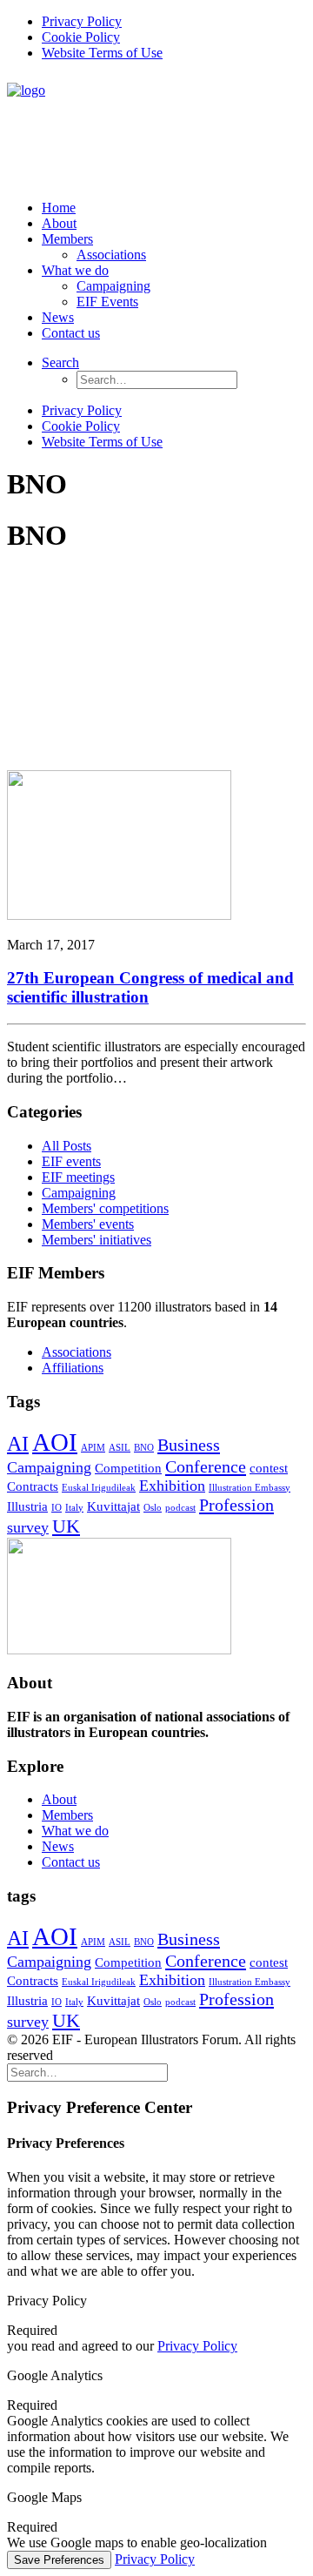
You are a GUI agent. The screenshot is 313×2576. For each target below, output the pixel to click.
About (59, 223)
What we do (75, 270)
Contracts (33, 1486)
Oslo (153, 1508)
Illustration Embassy (250, 1488)
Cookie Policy (81, 37)
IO (57, 1508)
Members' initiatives (97, 1240)
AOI (55, 1442)
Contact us (71, 333)
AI (18, 1444)
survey (28, 1527)
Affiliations (73, 1368)
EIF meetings (78, 1177)
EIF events (71, 1161)
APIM (93, 1448)
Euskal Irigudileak (99, 1488)
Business (189, 1445)
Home (59, 208)
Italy (74, 1508)
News (58, 317)
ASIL (120, 1448)
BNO (144, 1448)
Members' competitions (105, 1208)
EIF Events (107, 302)
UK (66, 1526)
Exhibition (172, 1486)
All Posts (67, 1146)
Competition (128, 1468)
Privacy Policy (82, 21)
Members (67, 239)
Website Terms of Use (102, 53)
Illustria (27, 1506)
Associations (111, 255)
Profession (236, 1505)
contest (269, 1468)
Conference (206, 1466)
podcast (180, 1508)
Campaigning (113, 286)
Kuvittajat (113, 1506)
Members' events (88, 1224)
